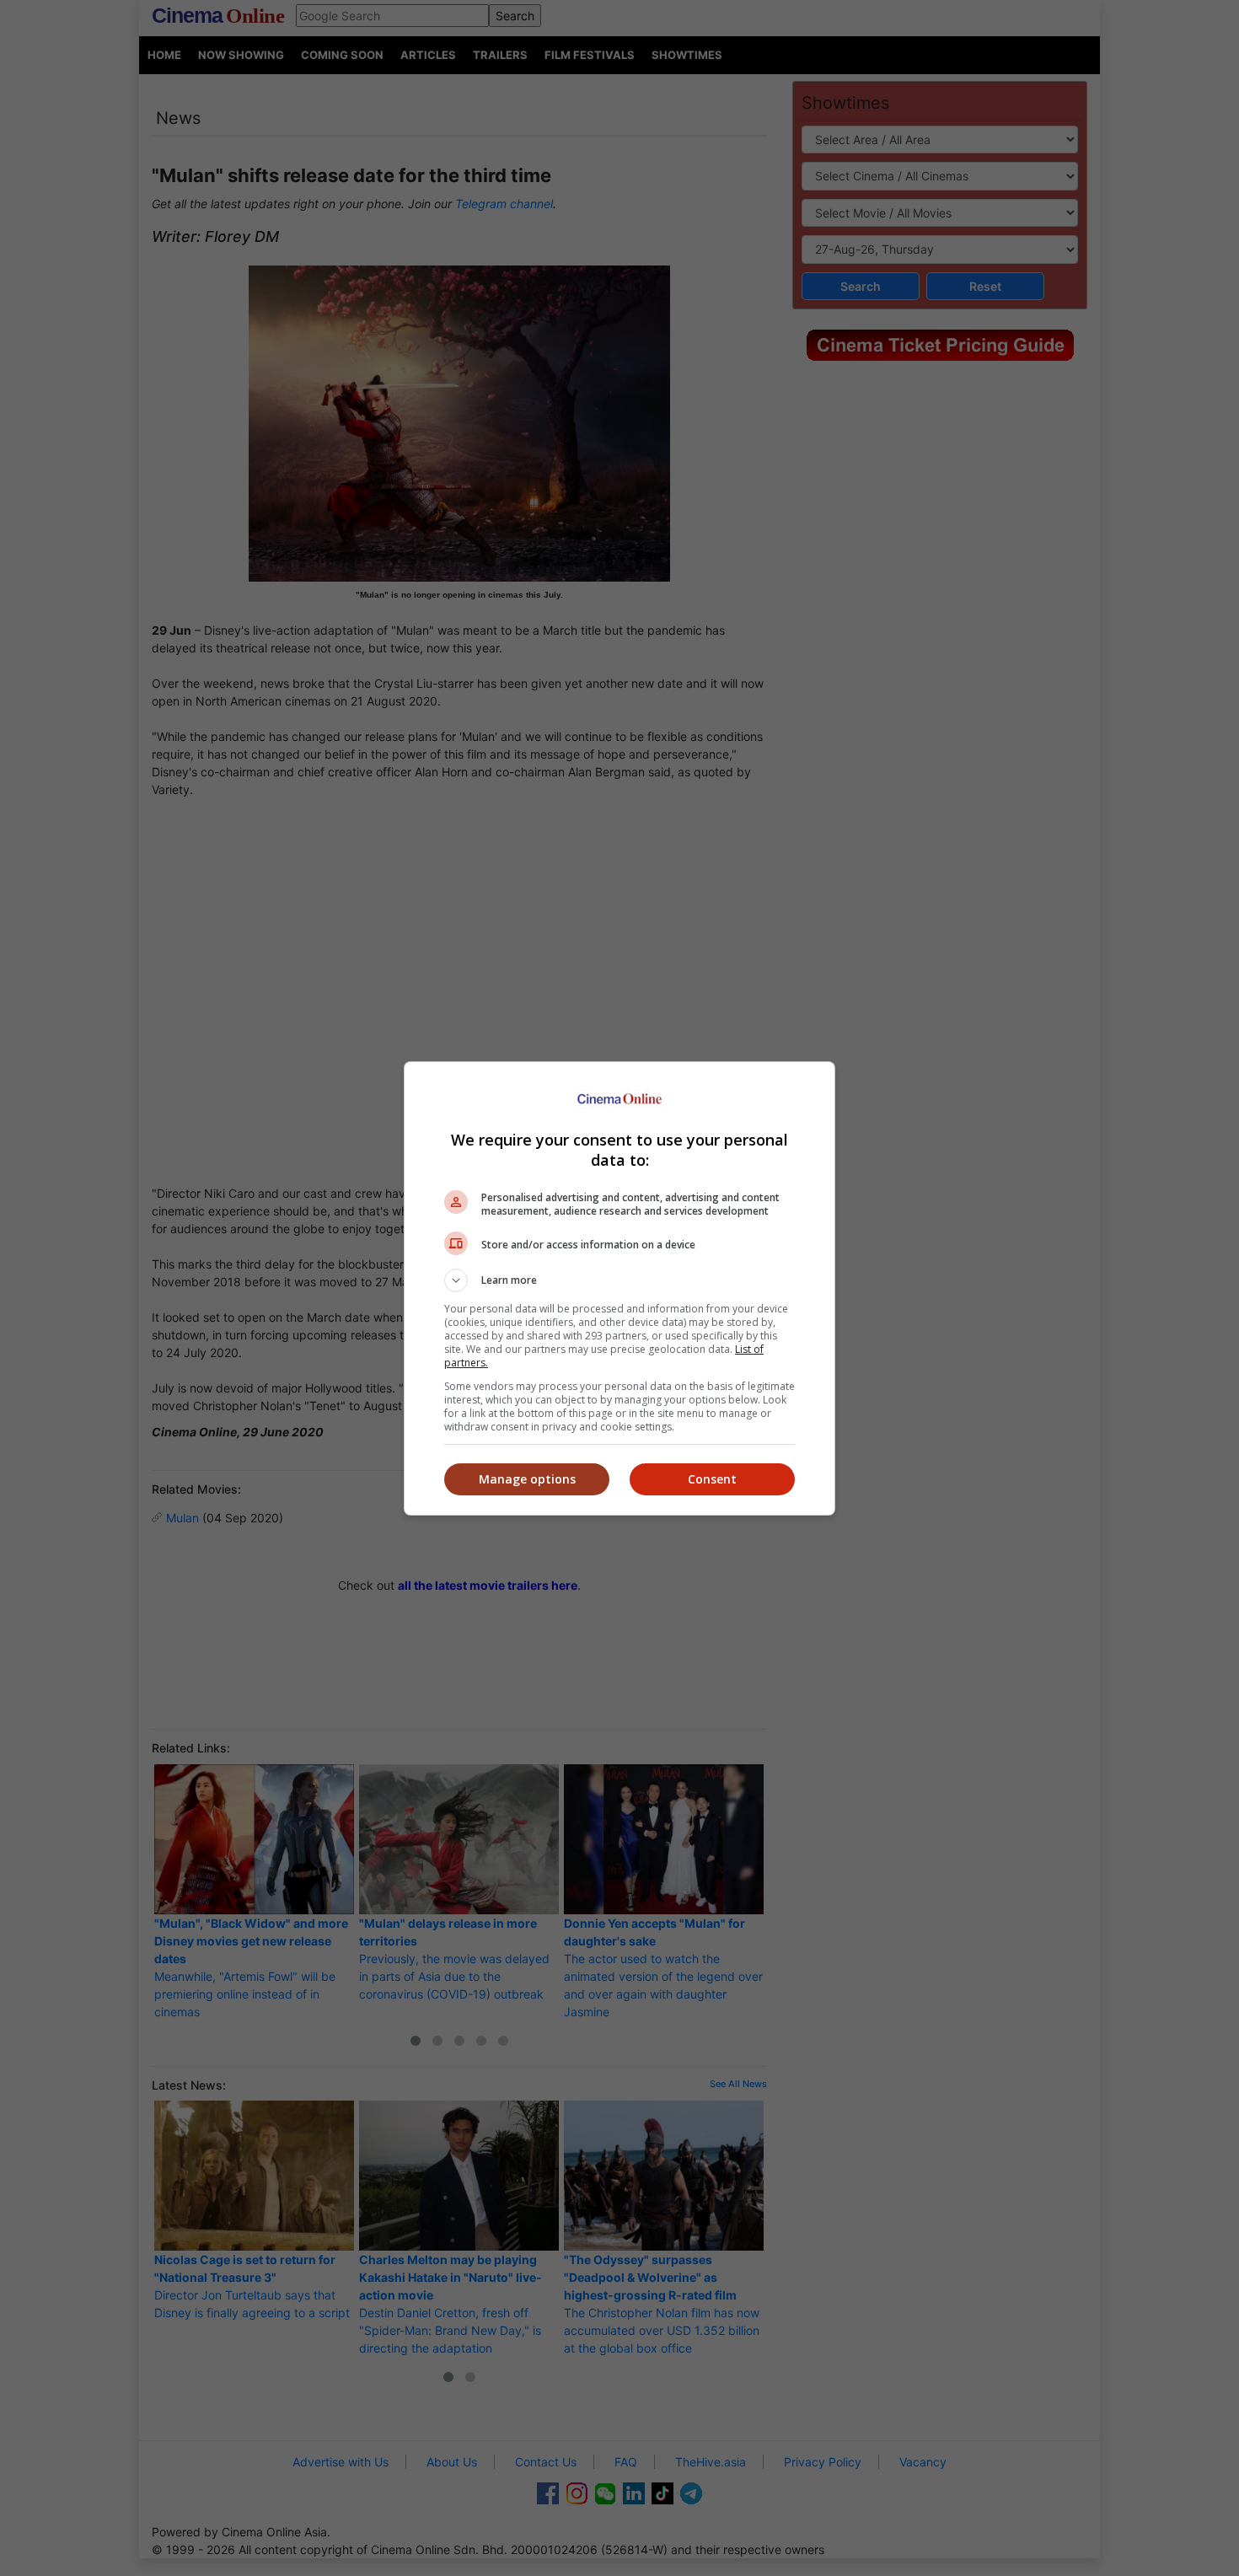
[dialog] (619, 1288)
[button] (619, 1280)
